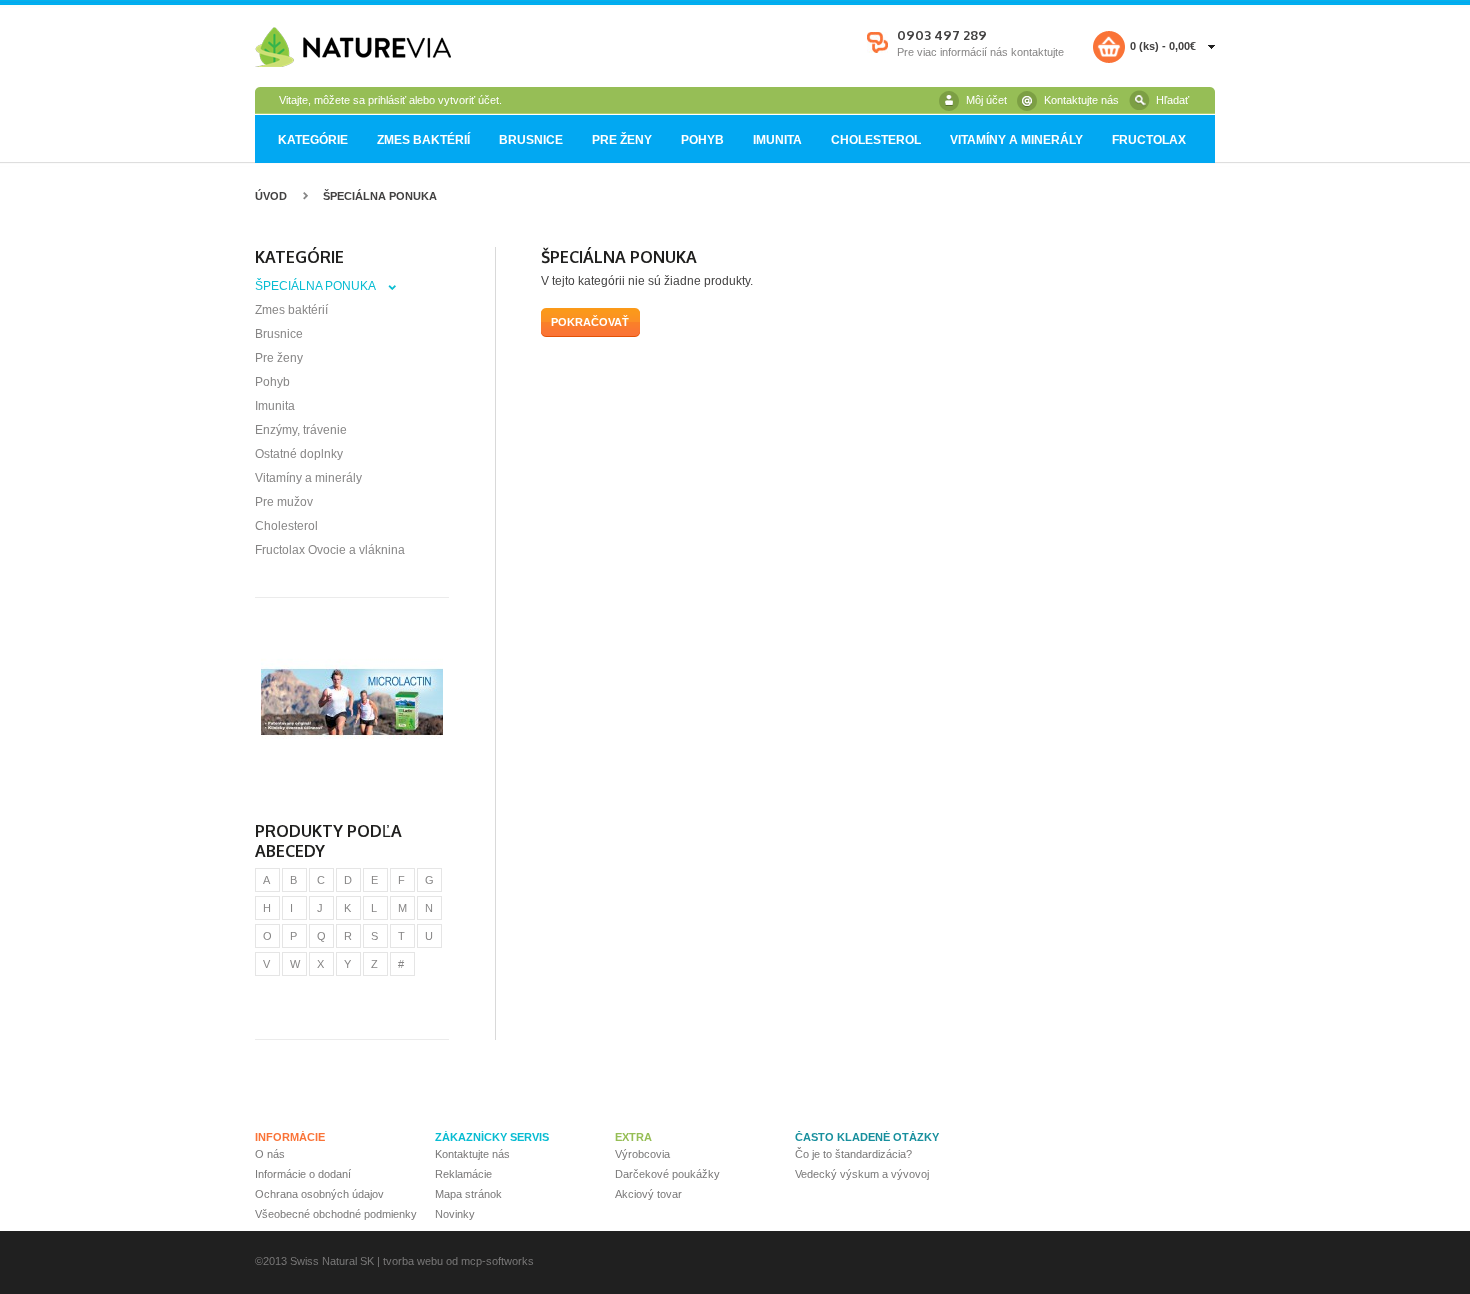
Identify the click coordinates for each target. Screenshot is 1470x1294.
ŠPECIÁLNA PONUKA (380, 196)
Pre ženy (622, 140)
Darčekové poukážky (667, 1174)
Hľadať (1172, 100)
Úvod (271, 196)
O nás (270, 1154)
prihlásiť (387, 100)
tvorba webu (413, 1261)
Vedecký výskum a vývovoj (862, 1174)
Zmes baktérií (423, 140)
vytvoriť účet (468, 100)
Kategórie (313, 140)
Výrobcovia (642, 1154)
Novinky (455, 1214)
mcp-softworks (497, 1261)
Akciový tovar (648, 1194)
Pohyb (702, 140)
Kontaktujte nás (1081, 100)
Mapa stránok (468, 1194)
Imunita (777, 140)
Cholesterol (876, 140)
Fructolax (1149, 140)
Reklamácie (463, 1174)
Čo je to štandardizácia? (853, 1154)
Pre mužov (284, 502)
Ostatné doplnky (299, 454)
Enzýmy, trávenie (301, 430)
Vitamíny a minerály (1016, 140)
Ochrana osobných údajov (319, 1194)
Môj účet (986, 100)
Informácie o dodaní (303, 1174)
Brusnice (531, 140)
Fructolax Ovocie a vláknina (330, 550)
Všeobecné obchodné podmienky (336, 1214)
